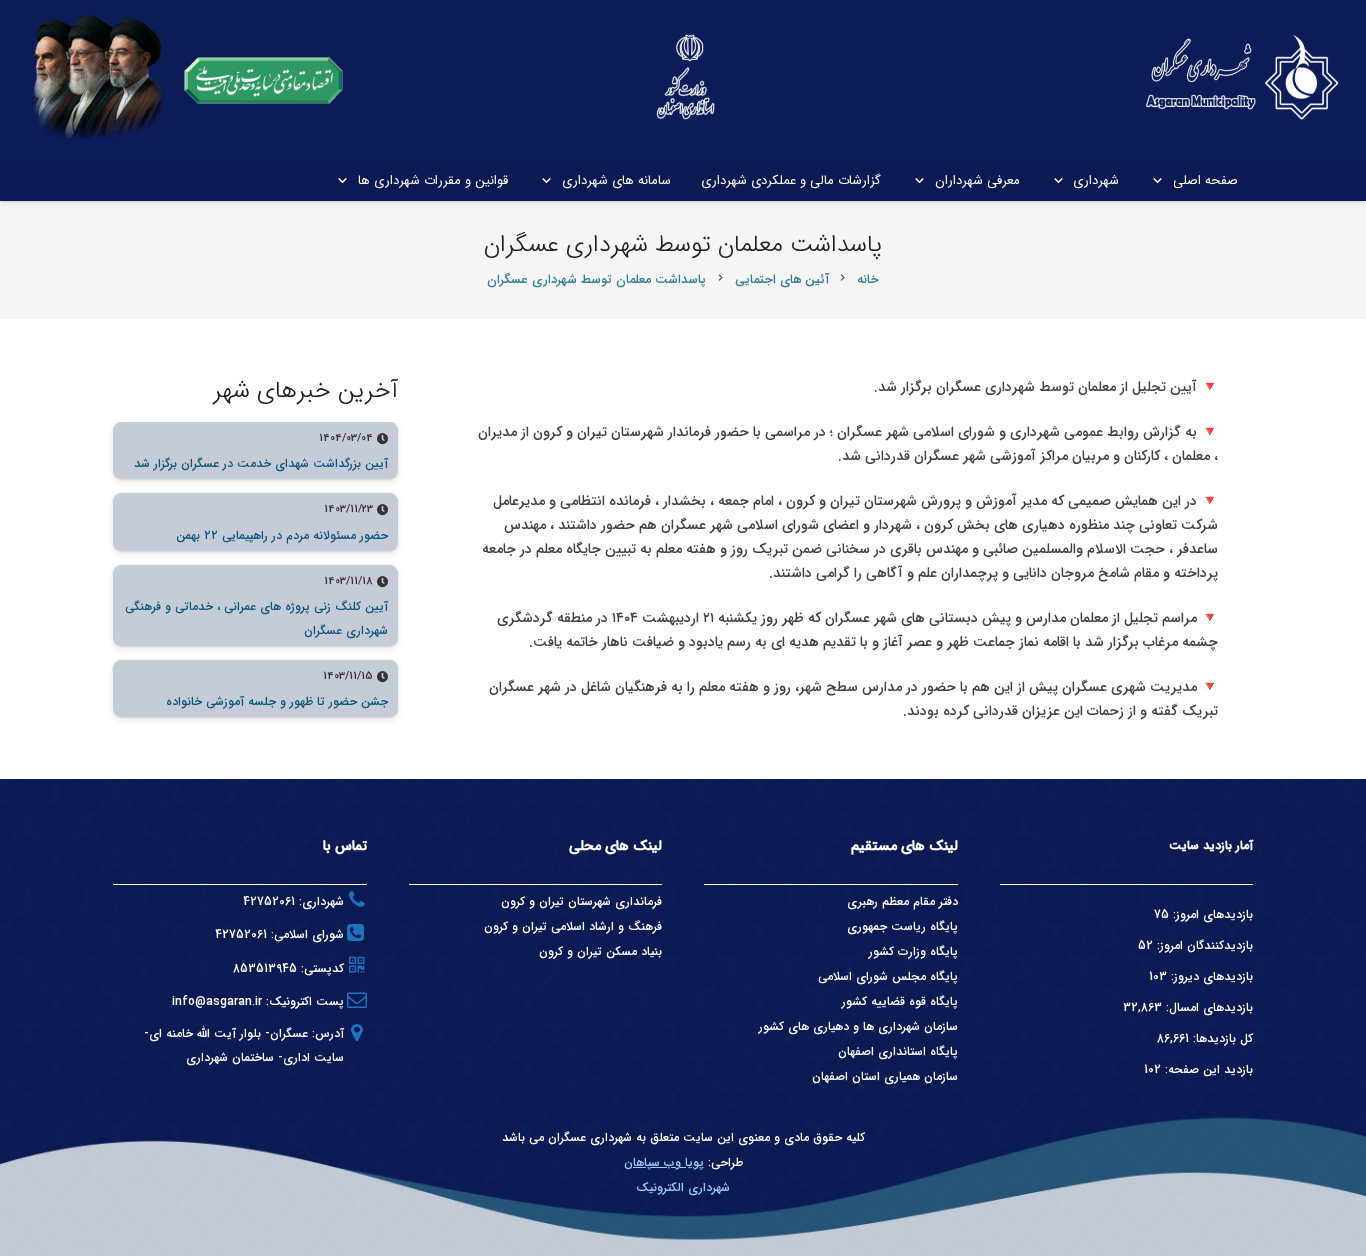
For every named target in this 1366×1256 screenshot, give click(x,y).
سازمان (941, 1076)
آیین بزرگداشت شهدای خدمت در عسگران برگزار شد (261, 463)
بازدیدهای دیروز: (1210, 976)
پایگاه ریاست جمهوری (902, 926)
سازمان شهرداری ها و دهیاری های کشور (858, 1026)
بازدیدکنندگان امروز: (1203, 945)
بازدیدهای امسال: (1207, 1007)
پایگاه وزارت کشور (913, 951)
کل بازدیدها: (1221, 1038)
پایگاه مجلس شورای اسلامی (888, 976)
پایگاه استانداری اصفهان (898, 1051)
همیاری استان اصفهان (868, 1076)
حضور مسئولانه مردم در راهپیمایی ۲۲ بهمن (282, 535)
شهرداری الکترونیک (683, 1187)
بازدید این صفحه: (1207, 1069)
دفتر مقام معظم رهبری (902, 901)
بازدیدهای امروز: (1211, 914)
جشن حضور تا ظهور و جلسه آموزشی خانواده (277, 701)
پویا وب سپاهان (664, 1162)
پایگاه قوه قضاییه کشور (900, 1001)
